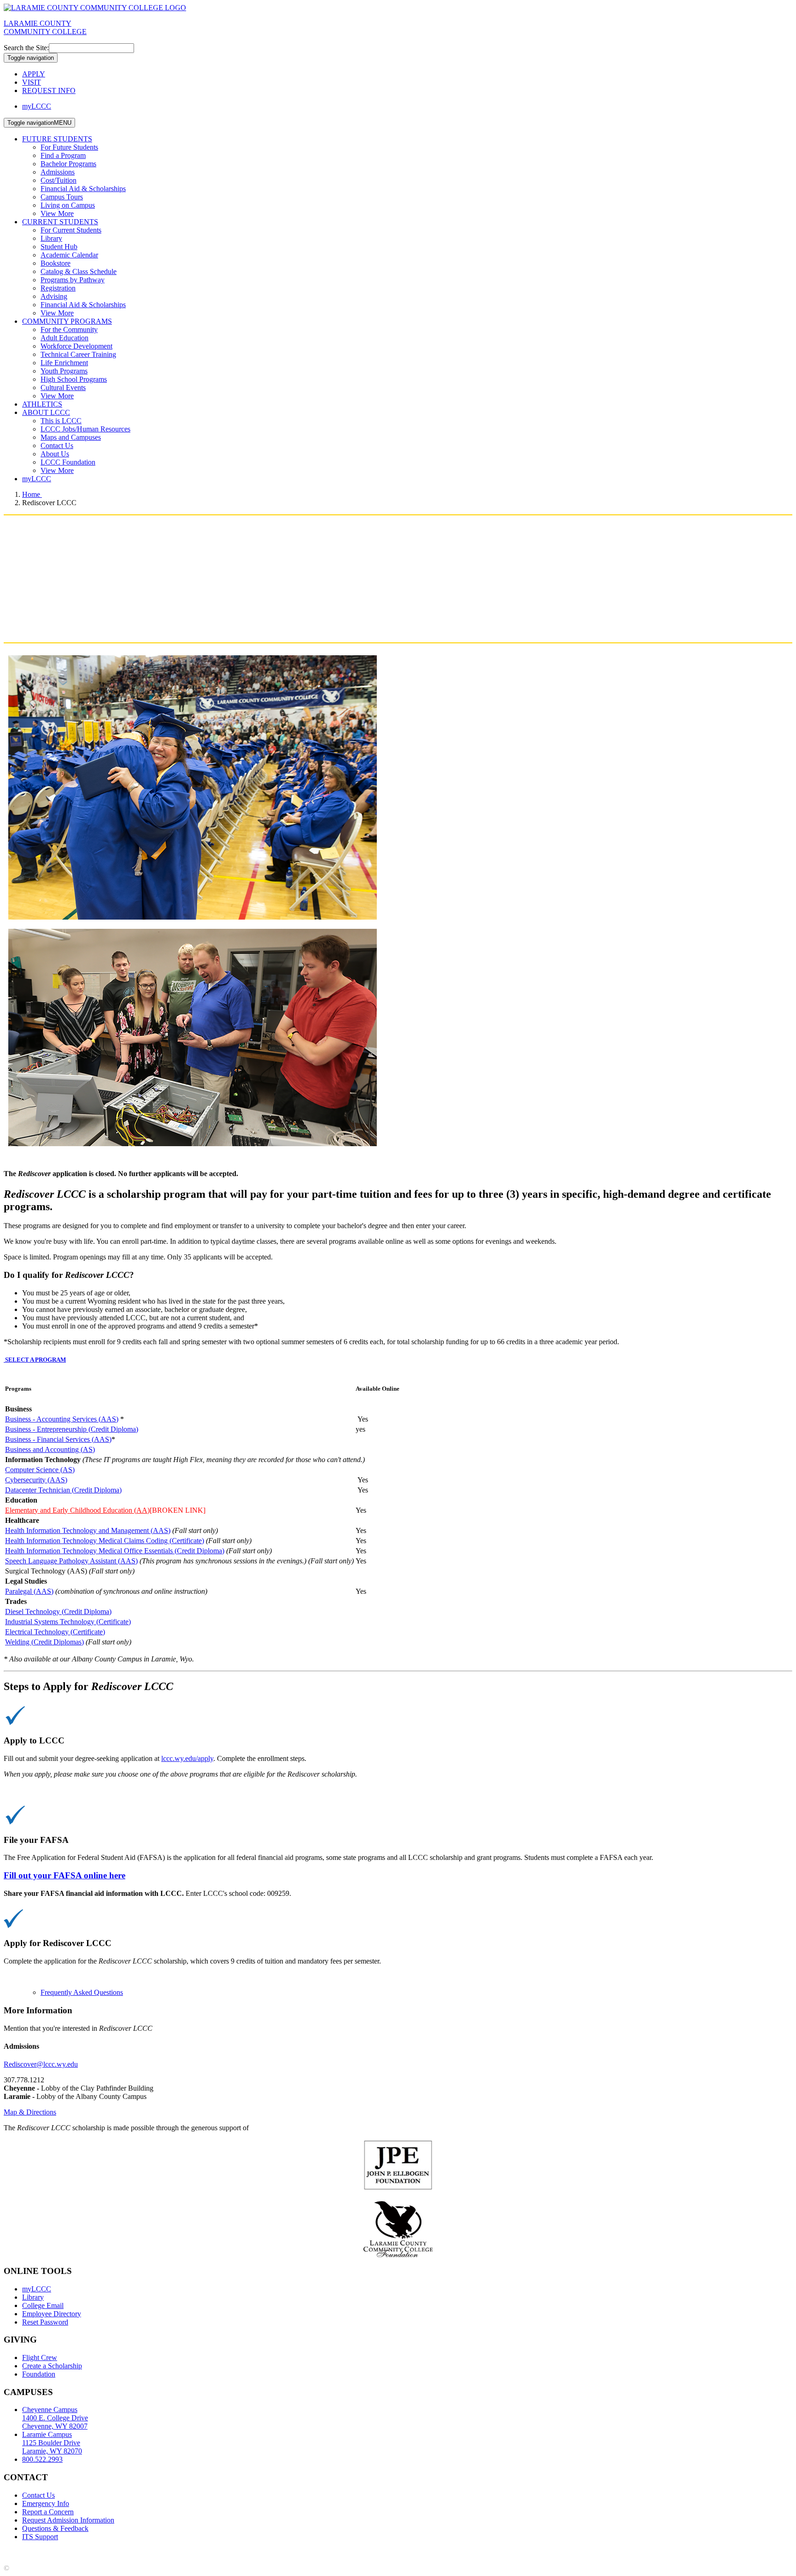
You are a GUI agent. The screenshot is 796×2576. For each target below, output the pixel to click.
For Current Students (71, 230)
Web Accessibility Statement (272, 2552)
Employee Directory (52, 2314)
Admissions (58, 172)
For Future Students (69, 147)
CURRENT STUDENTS (60, 222)
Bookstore (56, 263)
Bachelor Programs (68, 164)
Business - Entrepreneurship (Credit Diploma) (72, 1429)
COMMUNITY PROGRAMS (67, 321)
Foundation (39, 2374)
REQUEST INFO (49, 90)
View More (57, 213)
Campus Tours (62, 197)
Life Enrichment (64, 363)
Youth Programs (64, 371)
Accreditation (23, 2552)
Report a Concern (48, 2512)
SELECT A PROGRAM (35, 1360)
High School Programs (74, 379)
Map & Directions (30, 2112)
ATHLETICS (42, 404)
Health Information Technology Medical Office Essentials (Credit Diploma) (115, 1551)
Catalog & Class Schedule (79, 271)
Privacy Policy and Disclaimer (92, 2552)
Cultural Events (63, 388)
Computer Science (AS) (40, 1470)
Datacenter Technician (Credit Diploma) (63, 1490)
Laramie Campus (52, 2443)
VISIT (32, 82)
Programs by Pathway (73, 280)
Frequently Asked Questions (82, 1992)
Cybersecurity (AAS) (36, 1480)
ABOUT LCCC (46, 412)
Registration (58, 288)
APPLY (34, 74)
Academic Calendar (69, 255)
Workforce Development (76, 346)
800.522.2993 (42, 2459)
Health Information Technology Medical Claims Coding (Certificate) (105, 1541)
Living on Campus (68, 205)
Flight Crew (40, 2357)
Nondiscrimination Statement (183, 2552)
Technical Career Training (78, 354)
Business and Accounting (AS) (50, 1449)
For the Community (69, 329)
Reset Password (45, 2322)
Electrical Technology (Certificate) (55, 1632)
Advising (54, 296)
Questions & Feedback (55, 2528)
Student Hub (59, 247)
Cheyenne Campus (55, 2418)
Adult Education (64, 338)
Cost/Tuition (59, 180)
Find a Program (63, 155)
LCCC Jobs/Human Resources (85, 429)
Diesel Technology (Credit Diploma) (58, 1611)
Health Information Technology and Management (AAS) (88, 1530)
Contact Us (57, 446)
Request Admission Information (68, 2520)
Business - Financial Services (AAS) (58, 1439)
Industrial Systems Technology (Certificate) (68, 1622)
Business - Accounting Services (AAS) (62, 1419)
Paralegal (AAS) (29, 1591)
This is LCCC (61, 421)
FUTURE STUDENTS (57, 139)
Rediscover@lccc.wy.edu (41, 2064)
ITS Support (40, 2537)
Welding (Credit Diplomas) (44, 1642)
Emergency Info (46, 2503)
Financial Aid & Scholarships (83, 189)
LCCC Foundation (68, 462)
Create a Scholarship (52, 2366)
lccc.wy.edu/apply (187, 1758)
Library (51, 238)
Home (32, 494)
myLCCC (37, 106)
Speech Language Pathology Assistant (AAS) (71, 1561)
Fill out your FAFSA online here (64, 1875)
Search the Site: (26, 48)
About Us (55, 454)
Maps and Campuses (71, 437)
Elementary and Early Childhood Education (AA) (77, 1510)
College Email (43, 2305)
